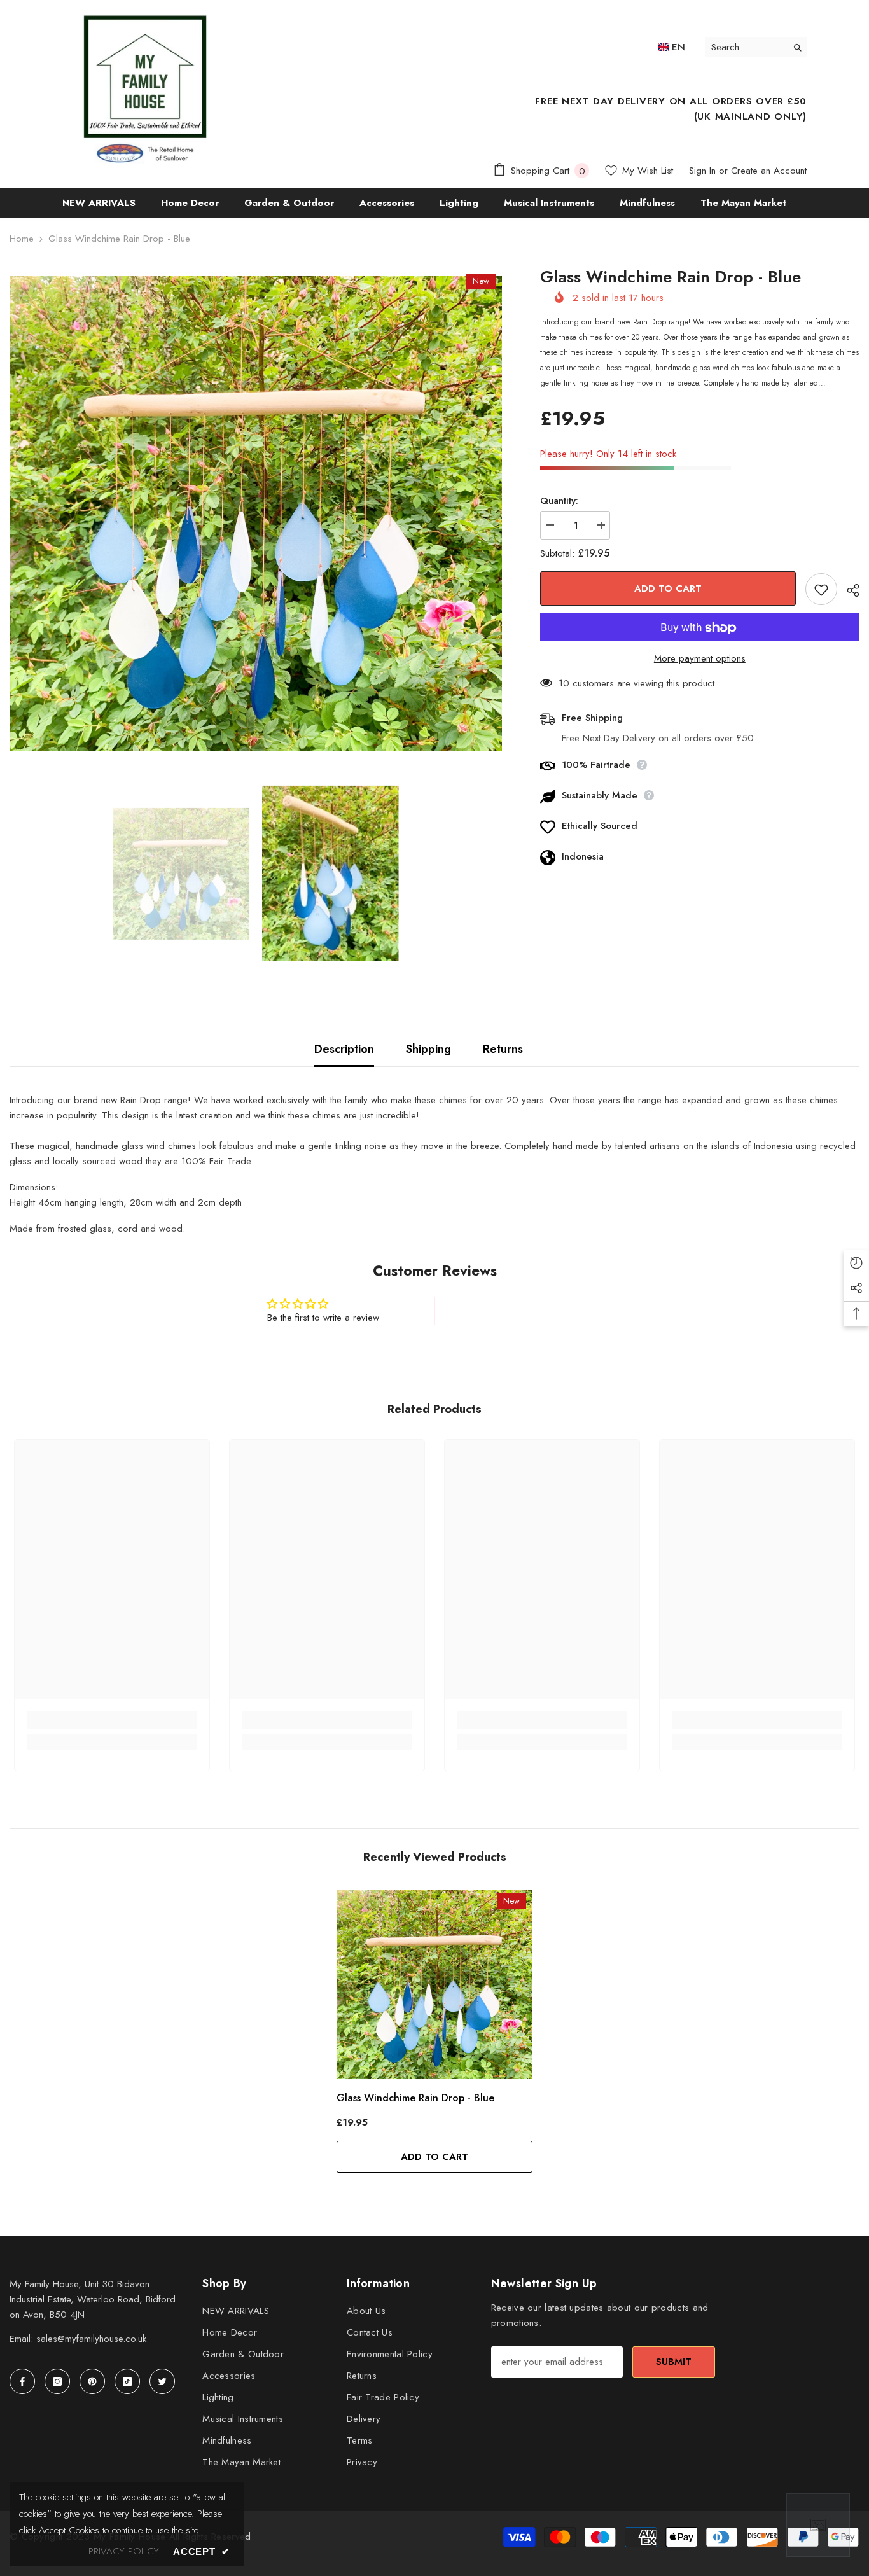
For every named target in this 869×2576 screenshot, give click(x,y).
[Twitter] (162, 2381)
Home (22, 239)
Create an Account (769, 171)
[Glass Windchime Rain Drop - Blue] (434, 1985)
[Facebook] (22, 2381)
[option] (256, 513)
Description (344, 1049)
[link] (112, 1720)
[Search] (756, 47)
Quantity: (559, 501)
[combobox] (746, 47)
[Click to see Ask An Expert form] (818, 2525)
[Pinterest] (92, 2381)
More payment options (700, 659)
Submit (674, 2362)
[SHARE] (848, 590)
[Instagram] (57, 2381)
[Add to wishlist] (821, 590)
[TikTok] (127, 2381)
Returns (503, 1049)
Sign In (702, 171)
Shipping (428, 1049)
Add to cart (668, 588)
